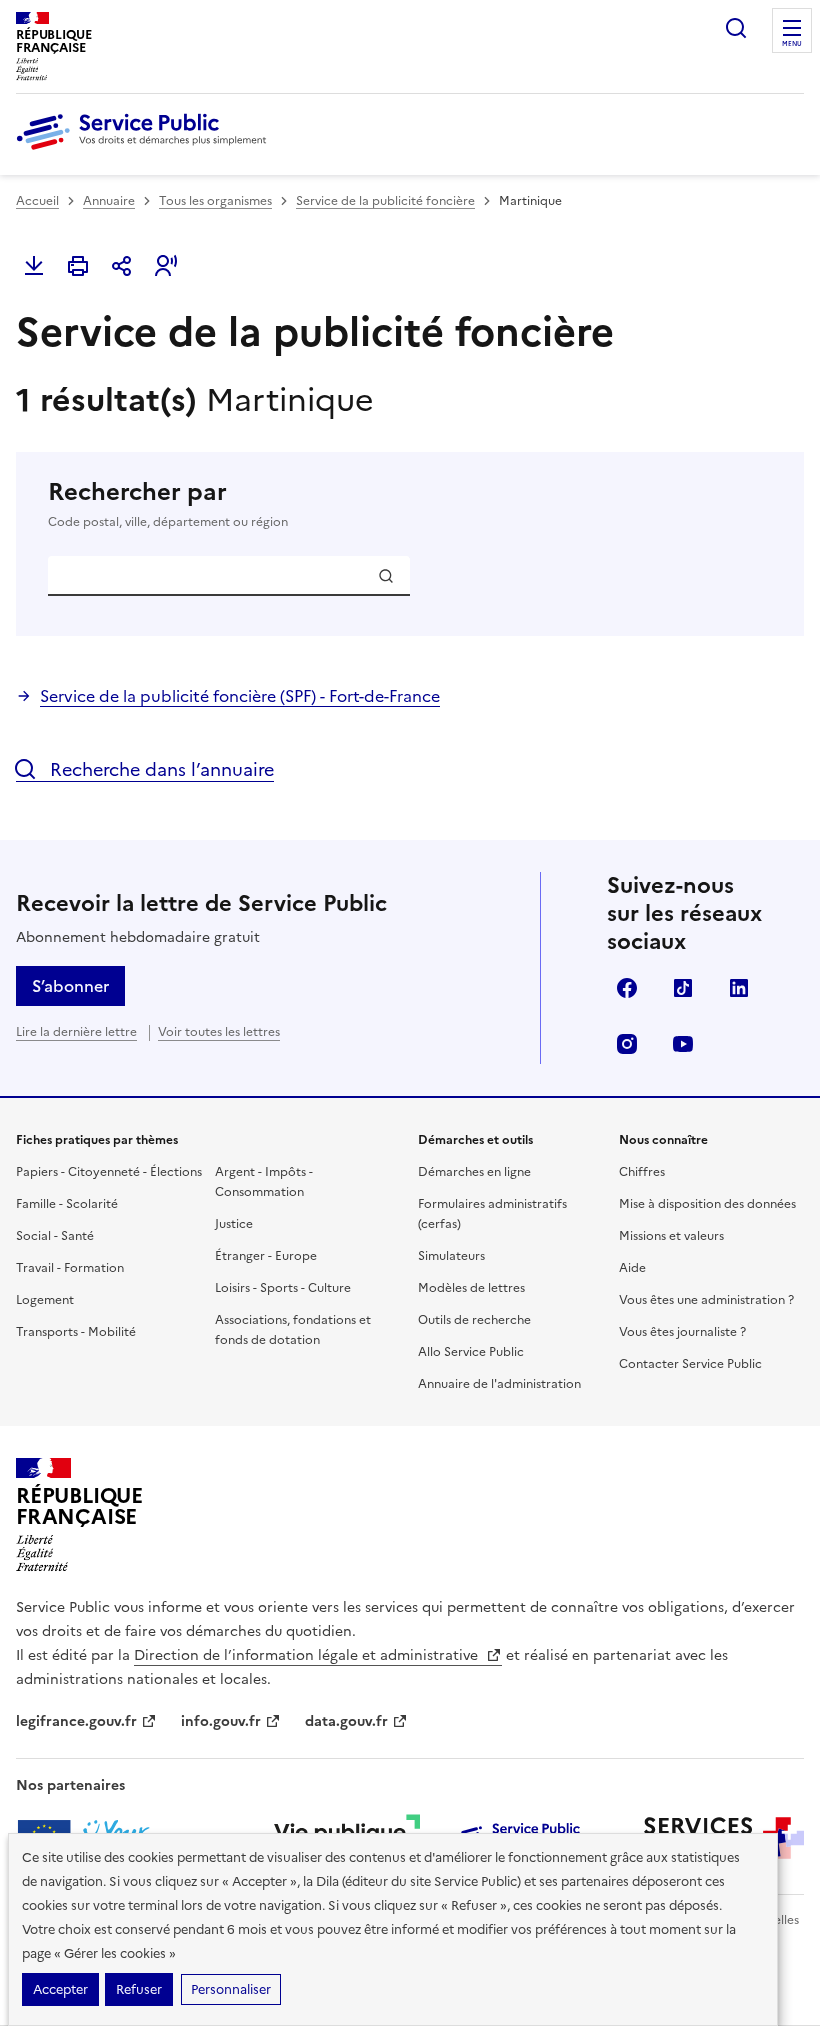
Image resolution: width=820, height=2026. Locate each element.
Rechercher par (168, 503)
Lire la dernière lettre (76, 1032)
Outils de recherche (474, 1320)
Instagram (627, 1044)
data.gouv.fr (346, 1721)
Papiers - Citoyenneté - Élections (109, 1172)
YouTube (683, 1044)
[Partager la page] (122, 266)
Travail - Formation (70, 1268)
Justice (234, 1224)
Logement (45, 1300)
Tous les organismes (215, 201)
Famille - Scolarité (67, 1204)
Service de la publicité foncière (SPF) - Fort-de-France (240, 696)
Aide (632, 1268)
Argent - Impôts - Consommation (264, 1182)
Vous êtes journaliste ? (682, 1332)
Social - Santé (55, 1236)
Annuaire (109, 201)
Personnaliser (231, 1989)
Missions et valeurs (671, 1236)
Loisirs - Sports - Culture (283, 1288)
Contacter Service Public (690, 1364)
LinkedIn (739, 988)
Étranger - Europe (266, 1256)
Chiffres (642, 1172)
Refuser (139, 1989)
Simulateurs (451, 1256)
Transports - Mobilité (76, 1332)
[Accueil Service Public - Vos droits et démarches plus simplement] (146, 151)
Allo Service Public (471, 1352)
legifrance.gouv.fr (76, 1721)
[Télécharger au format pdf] (34, 266)
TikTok (683, 988)
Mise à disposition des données (707, 1204)
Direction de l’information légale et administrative (308, 1655)
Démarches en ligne (474, 1172)
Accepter (60, 1989)
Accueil (37, 201)
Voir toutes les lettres (219, 1032)
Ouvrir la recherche (736, 28)
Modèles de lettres (471, 1288)
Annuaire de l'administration (499, 1384)
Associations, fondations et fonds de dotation (293, 1330)
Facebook (627, 988)
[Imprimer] (78, 266)
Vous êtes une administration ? (706, 1300)
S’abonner (70, 986)
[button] (166, 266)
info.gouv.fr (221, 1721)
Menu (792, 44)
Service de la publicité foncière (385, 201)
